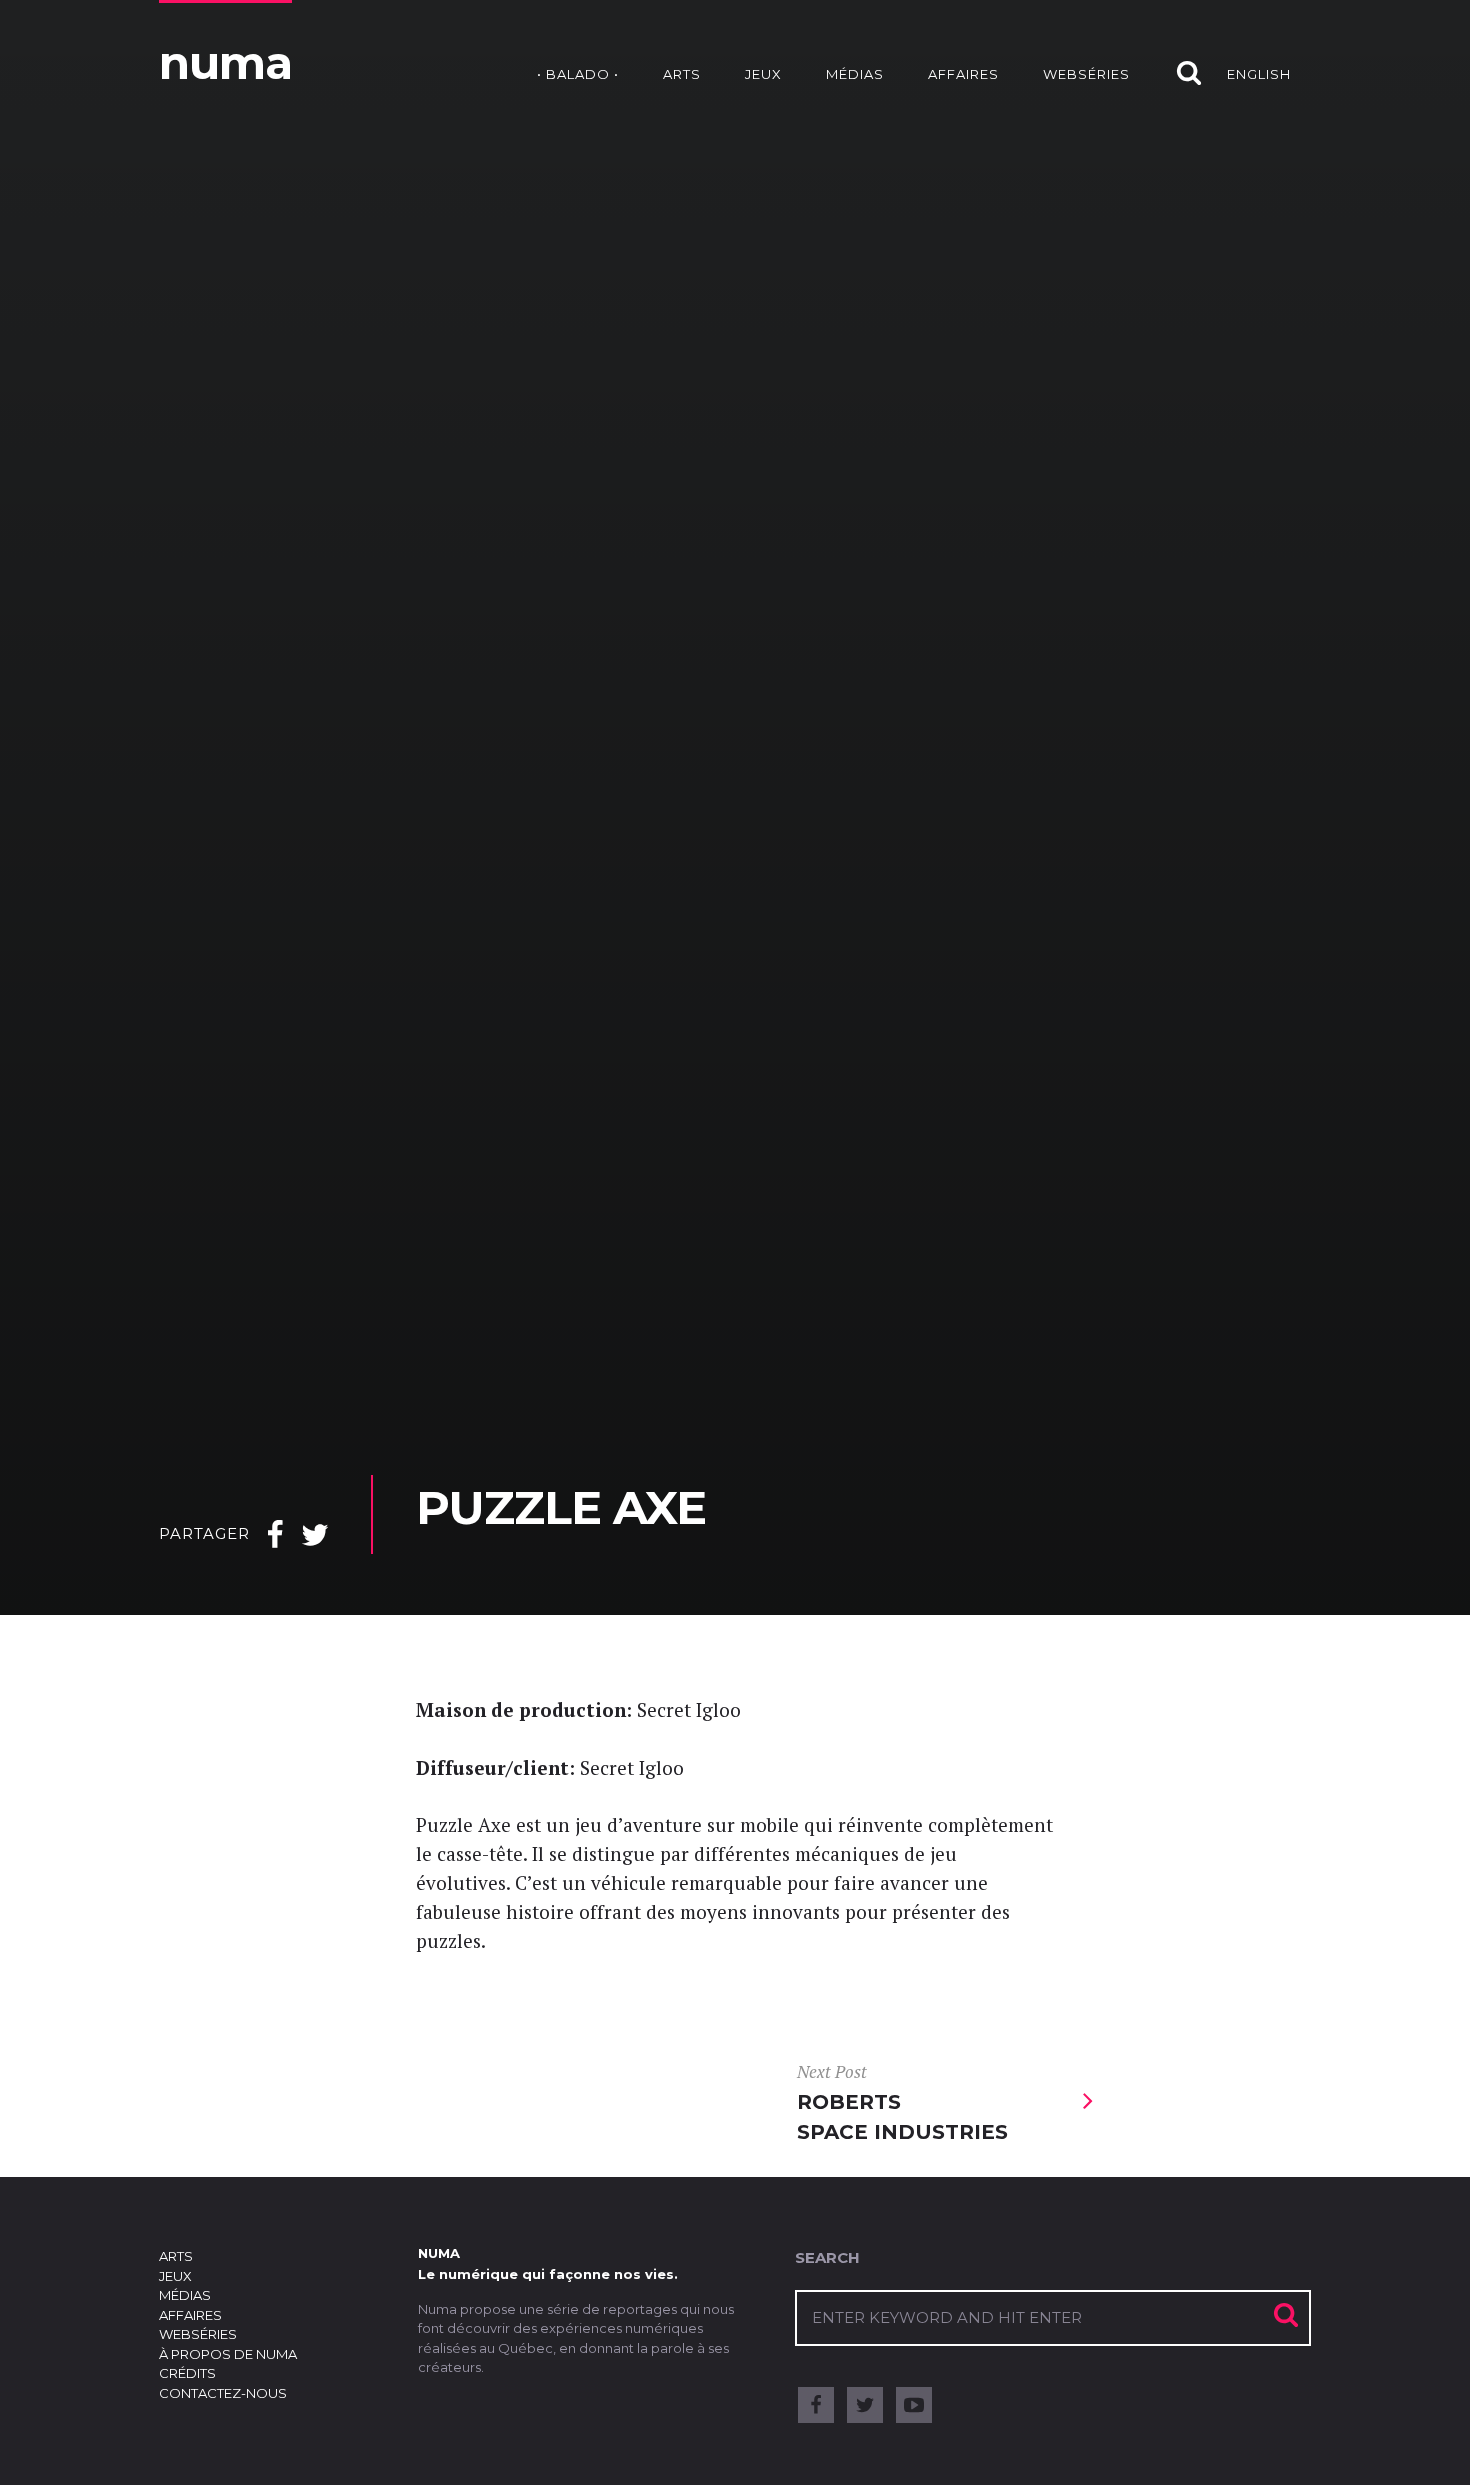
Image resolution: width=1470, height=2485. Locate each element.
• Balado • (578, 74)
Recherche (1178, 52)
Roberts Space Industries (902, 2102)
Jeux (763, 74)
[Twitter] (865, 2405)
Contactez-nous (223, 2393)
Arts (682, 74)
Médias (855, 74)
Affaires (963, 74)
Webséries (1086, 74)
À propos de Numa (228, 2354)
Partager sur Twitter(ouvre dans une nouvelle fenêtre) (315, 1542)
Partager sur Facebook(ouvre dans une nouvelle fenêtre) (275, 1542)
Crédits (187, 2373)
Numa (225, 62)
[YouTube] (914, 2405)
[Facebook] (816, 2405)
